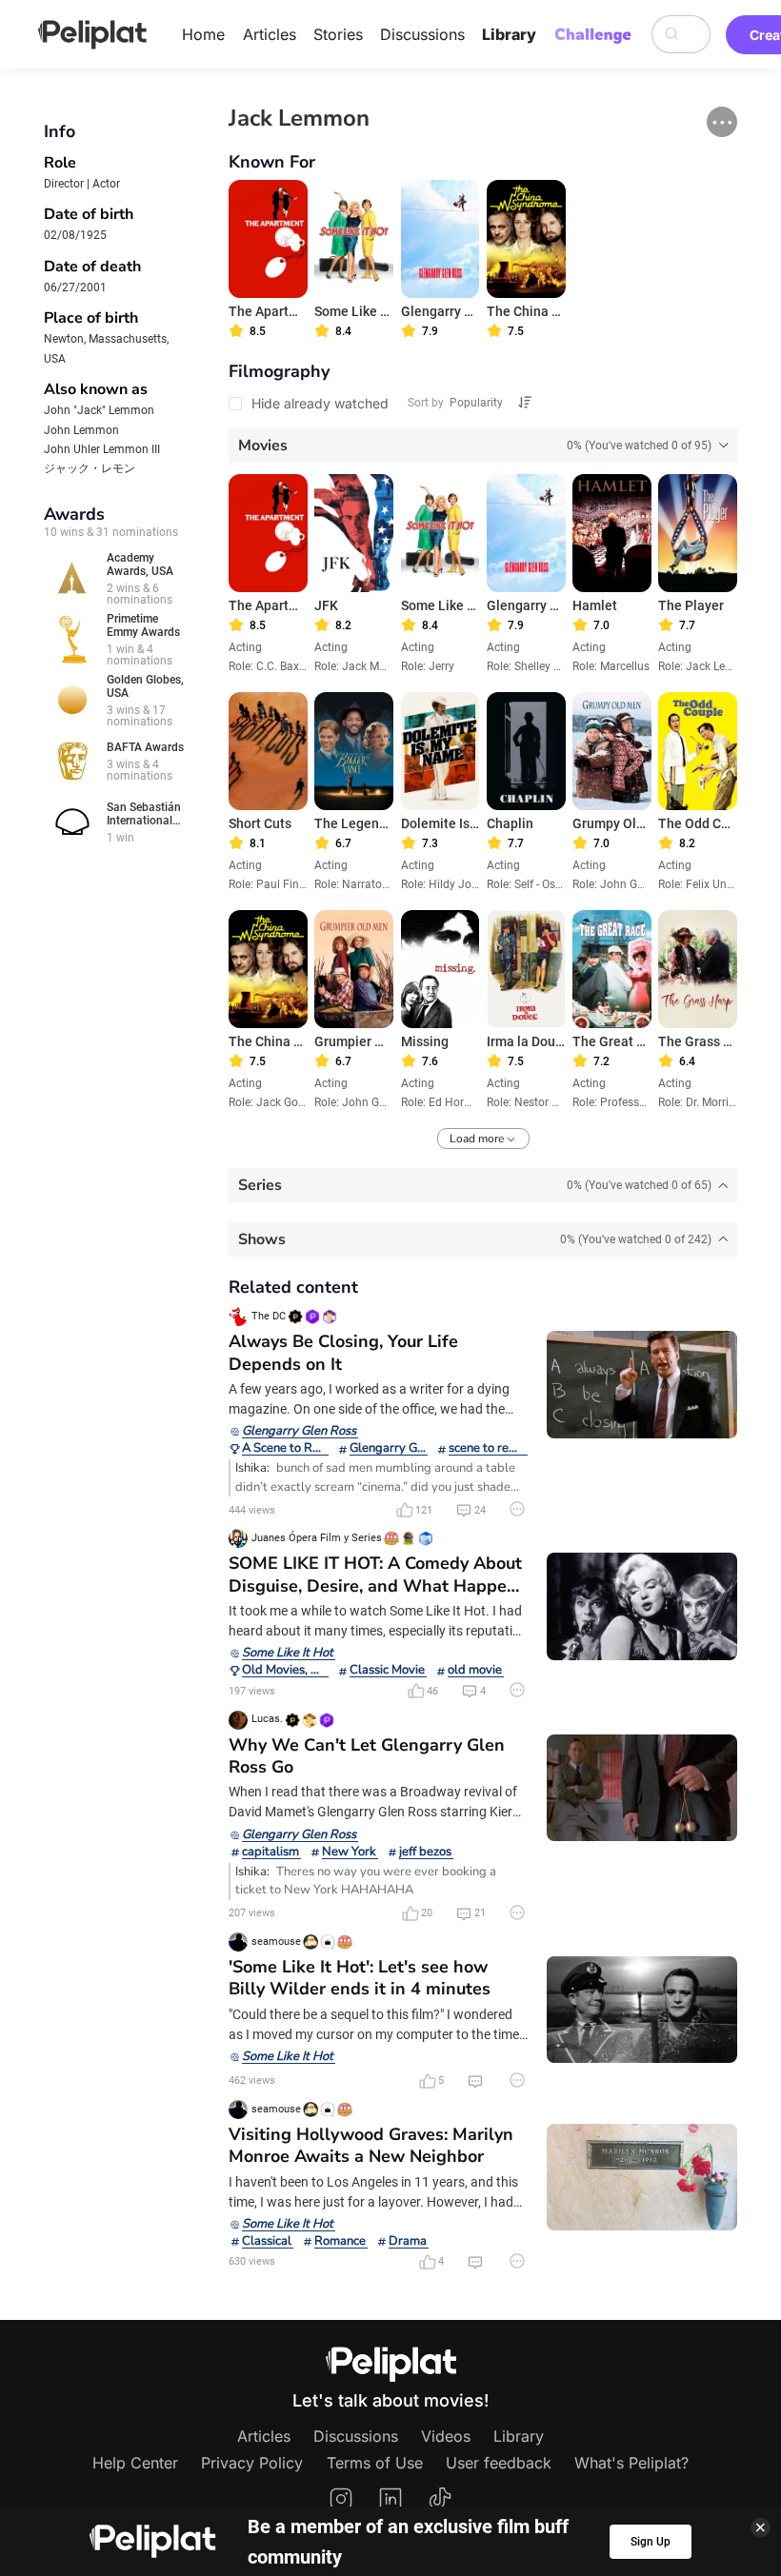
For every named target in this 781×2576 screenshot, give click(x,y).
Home (203, 34)
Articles (270, 34)
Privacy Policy (252, 2463)
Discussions (422, 34)
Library (509, 34)
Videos (446, 2436)
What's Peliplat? (631, 2463)
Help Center (135, 2463)
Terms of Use (375, 2463)
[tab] (483, 445)
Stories (338, 34)
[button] (722, 122)
